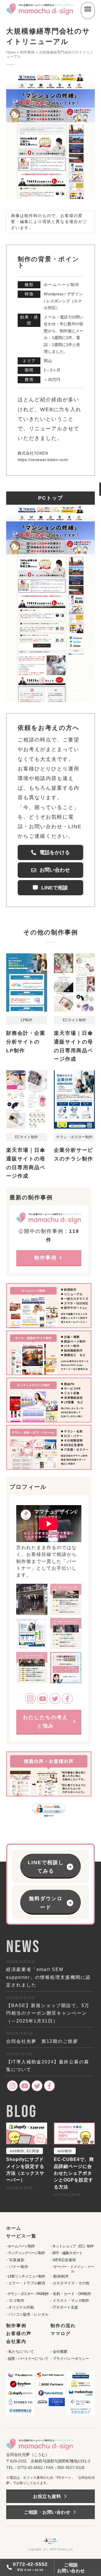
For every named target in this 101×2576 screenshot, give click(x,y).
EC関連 (33, 2151)
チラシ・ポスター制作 (74, 1137)
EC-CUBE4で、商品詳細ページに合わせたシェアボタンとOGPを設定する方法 (74, 2173)
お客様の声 (19, 2333)
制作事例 (27, 52)
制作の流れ (63, 2325)
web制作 (17, 2151)
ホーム (14, 2228)
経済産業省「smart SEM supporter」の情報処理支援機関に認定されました (48, 1977)
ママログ (61, 2333)
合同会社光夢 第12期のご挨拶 (42, 2041)
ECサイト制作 (74, 1020)
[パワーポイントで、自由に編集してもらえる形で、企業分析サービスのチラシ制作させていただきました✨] (32, 1633)
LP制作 (27, 1020)
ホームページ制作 (62, 285)
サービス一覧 (21, 2236)
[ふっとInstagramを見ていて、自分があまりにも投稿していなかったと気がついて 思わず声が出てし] (66, 1599)
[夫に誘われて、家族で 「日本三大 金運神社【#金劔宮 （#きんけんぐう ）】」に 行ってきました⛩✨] (32, 1599)
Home (11, 52)
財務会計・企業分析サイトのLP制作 (26, 1042)
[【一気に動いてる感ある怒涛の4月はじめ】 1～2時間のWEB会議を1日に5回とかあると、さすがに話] (32, 1668)
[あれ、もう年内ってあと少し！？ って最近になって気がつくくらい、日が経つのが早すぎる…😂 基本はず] (66, 1633)
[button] (50, 1902)
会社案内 (16, 2341)
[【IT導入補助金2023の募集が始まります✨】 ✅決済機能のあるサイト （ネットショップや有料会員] (66, 1668)
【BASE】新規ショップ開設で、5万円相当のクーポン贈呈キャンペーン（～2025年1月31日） (48, 2013)
